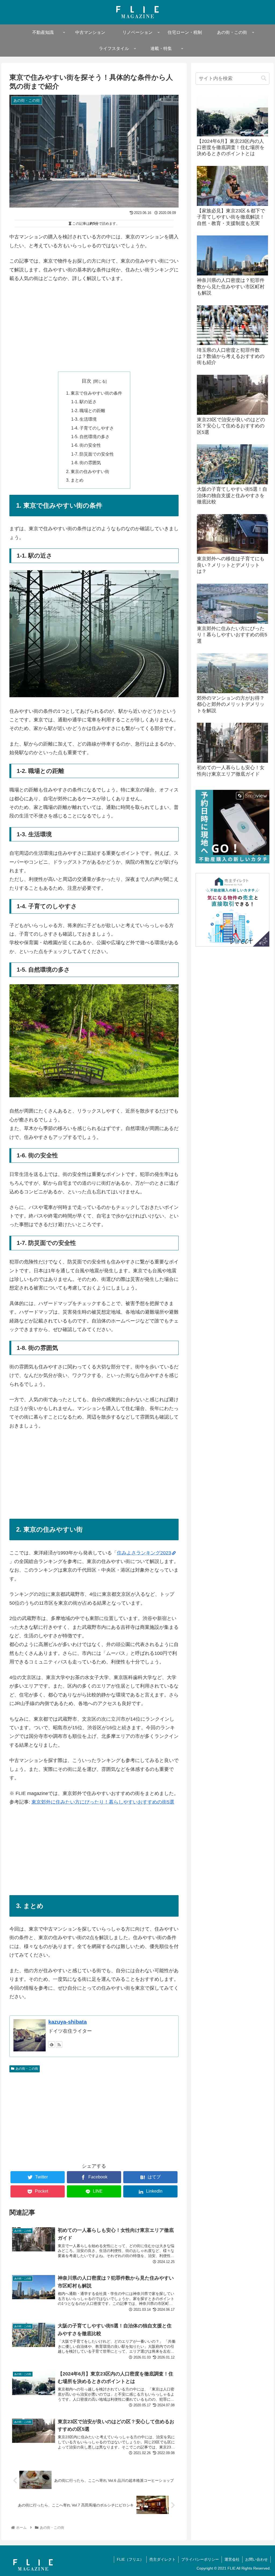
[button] (264, 78)
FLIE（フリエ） (130, 2559)
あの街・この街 (27, 2069)
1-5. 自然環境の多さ (90, 437)
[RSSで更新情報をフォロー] (59, 2044)
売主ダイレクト (162, 2559)
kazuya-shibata (68, 2022)
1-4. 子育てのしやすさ (93, 428)
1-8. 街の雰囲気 (86, 463)
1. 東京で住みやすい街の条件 (94, 393)
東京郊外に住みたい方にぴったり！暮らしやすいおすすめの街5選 (103, 1802)
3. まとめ (75, 480)
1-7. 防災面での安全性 (93, 454)
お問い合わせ (256, 2559)
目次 (86, 381)
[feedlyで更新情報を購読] (52, 2044)
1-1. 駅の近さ (84, 402)
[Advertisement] (94, 327)
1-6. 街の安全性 (86, 445)
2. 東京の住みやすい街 (88, 471)
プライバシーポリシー (200, 2559)
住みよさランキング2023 (144, 1553)
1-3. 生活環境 (84, 419)
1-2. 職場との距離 (88, 410)
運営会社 (232, 2559)
